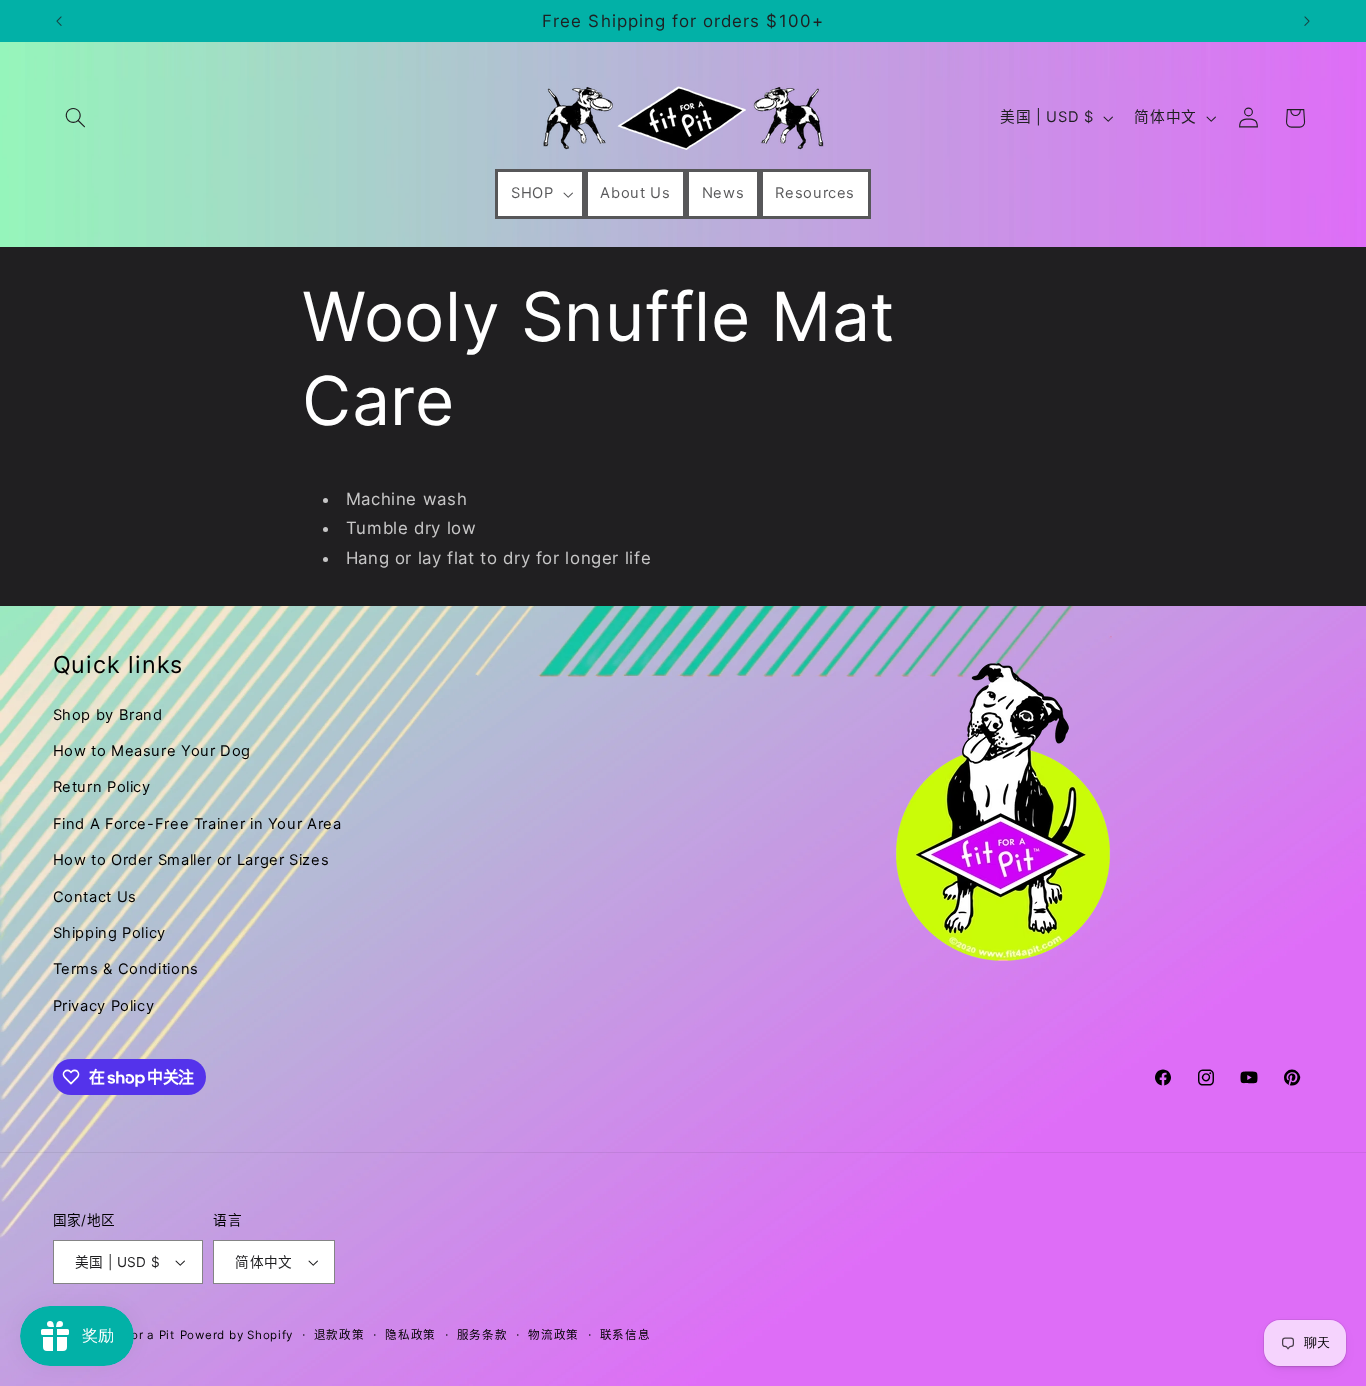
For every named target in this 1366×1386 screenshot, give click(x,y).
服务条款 (482, 1335)
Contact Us (95, 897)
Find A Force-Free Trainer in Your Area (197, 824)
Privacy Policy (104, 1006)
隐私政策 (410, 1335)
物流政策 (553, 1335)
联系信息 (625, 1335)
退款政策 (339, 1335)
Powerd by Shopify (237, 1335)
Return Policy (102, 787)
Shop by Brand (108, 715)
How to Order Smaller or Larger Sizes (191, 860)
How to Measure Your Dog (152, 751)
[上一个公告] (59, 21)
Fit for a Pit (140, 1335)
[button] (76, 118)
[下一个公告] (1307, 21)
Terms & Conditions (126, 969)
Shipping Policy (109, 933)
